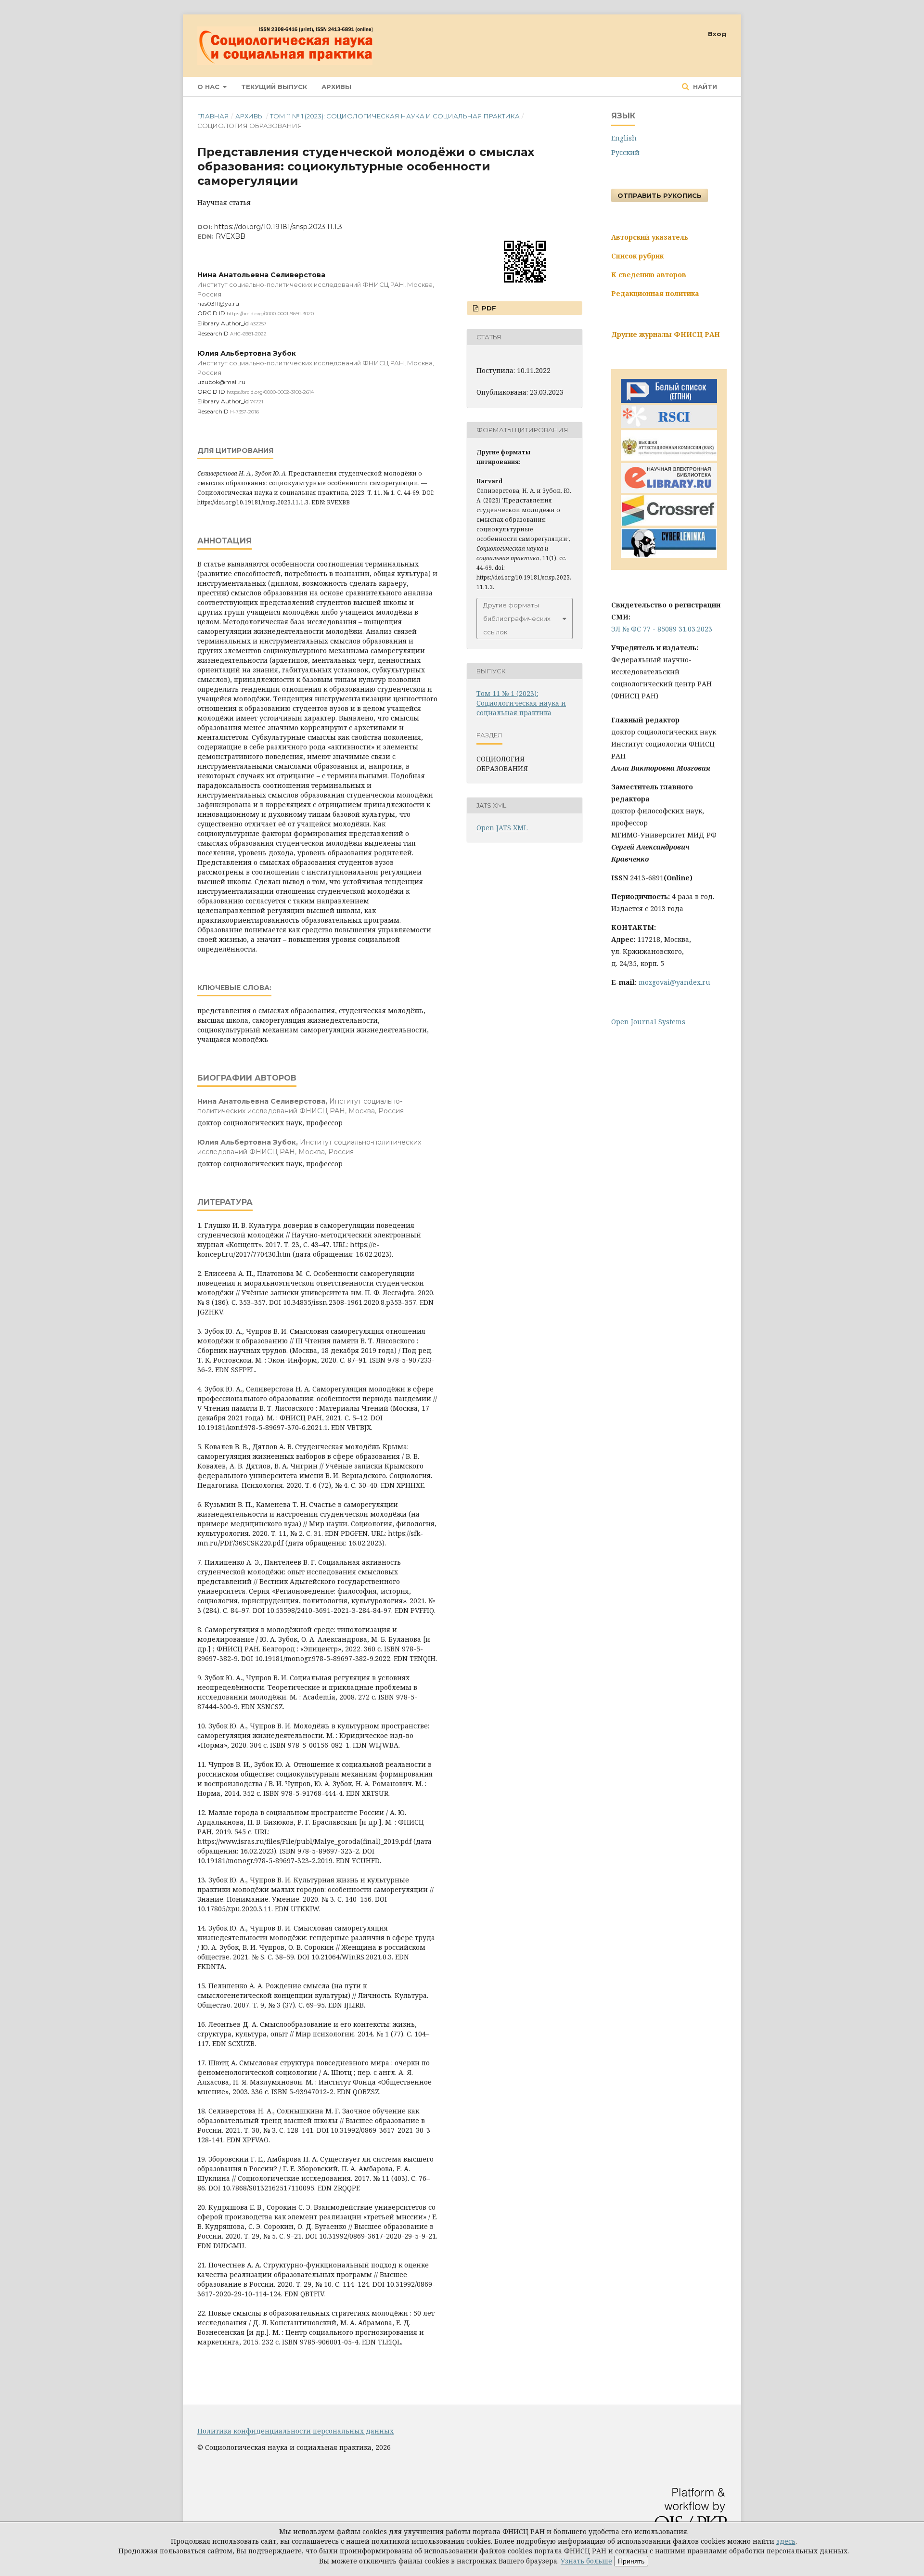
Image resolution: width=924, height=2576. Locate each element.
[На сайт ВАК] (669, 458)
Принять (631, 2561)
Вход (717, 34)
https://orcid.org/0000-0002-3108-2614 (270, 392)
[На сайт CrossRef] (669, 523)
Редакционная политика (655, 293)
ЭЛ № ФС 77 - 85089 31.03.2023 (662, 629)
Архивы (336, 87)
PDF (488, 308)
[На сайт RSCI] (669, 425)
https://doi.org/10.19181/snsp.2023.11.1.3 (278, 227)
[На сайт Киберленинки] (669, 555)
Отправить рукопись (660, 195)
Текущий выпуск (274, 87)
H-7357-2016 (244, 412)
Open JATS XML (502, 828)
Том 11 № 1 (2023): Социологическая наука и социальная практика (395, 116)
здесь (786, 2541)
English (624, 138)
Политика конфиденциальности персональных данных (295, 2431)
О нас (209, 87)
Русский (625, 152)
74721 (257, 402)
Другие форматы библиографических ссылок (517, 618)
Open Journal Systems (648, 1022)
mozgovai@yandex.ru (674, 982)
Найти (704, 87)
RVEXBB (231, 236)
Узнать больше (586, 2561)
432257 (258, 324)
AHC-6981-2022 (248, 334)
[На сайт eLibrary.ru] (669, 490)
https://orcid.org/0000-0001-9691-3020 (270, 314)
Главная (213, 116)
